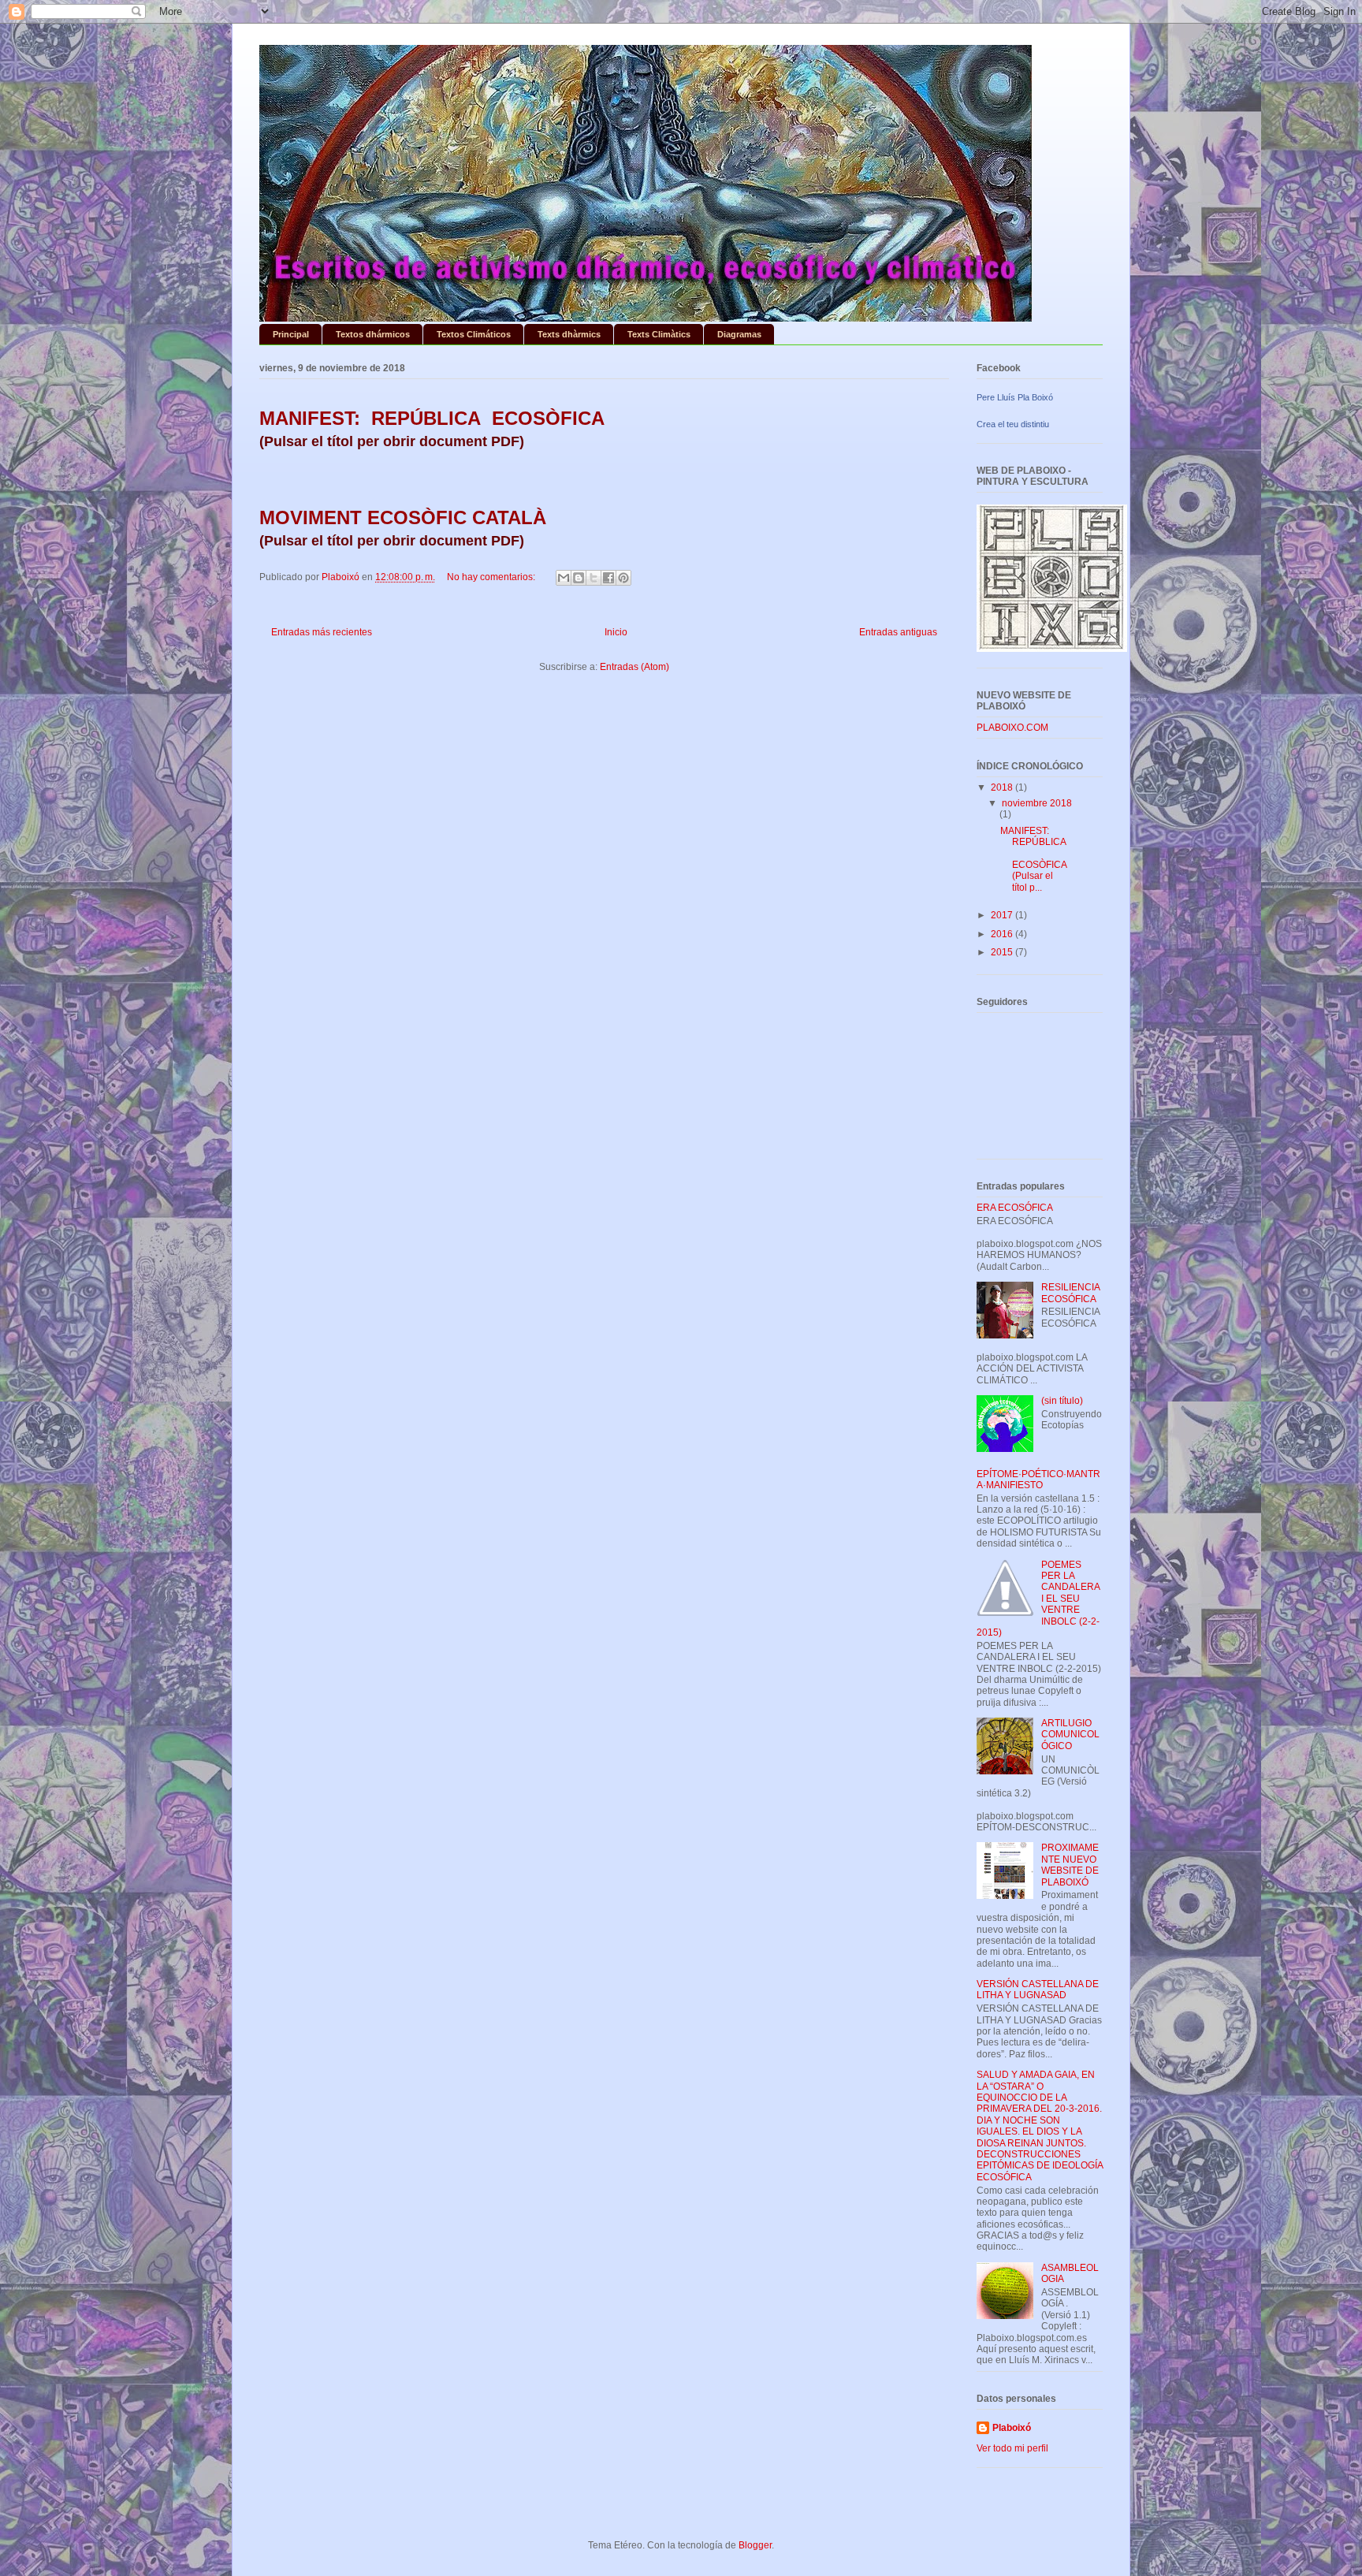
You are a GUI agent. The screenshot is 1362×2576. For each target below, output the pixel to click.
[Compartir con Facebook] (608, 578)
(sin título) (1062, 1401)
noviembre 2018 (1037, 803)
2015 (1003, 952)
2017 (1003, 915)
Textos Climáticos (474, 334)
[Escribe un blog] (579, 578)
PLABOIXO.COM (1012, 728)
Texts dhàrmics (569, 334)
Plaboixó (1012, 2428)
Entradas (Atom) (634, 667)
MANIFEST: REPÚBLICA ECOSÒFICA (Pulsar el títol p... (1033, 859)
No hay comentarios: (492, 577)
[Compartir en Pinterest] (623, 578)
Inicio (616, 632)
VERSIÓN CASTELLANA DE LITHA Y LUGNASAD (1038, 1990)
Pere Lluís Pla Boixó (1015, 397)
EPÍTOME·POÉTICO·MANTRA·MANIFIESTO (1038, 1480)
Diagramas (739, 334)
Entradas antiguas (898, 632)
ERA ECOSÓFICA (1015, 1208)
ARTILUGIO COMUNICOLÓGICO (1070, 1735)
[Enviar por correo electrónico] (564, 578)
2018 (1003, 787)
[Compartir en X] (594, 578)
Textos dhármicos (373, 334)
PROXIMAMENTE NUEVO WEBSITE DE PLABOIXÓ (1070, 1865)
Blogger (755, 2545)
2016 (1003, 934)
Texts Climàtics (659, 334)
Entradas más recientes (322, 632)
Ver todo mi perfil (1012, 2448)
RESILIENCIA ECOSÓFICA (1070, 1293)
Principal (291, 334)
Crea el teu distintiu (1013, 424)
